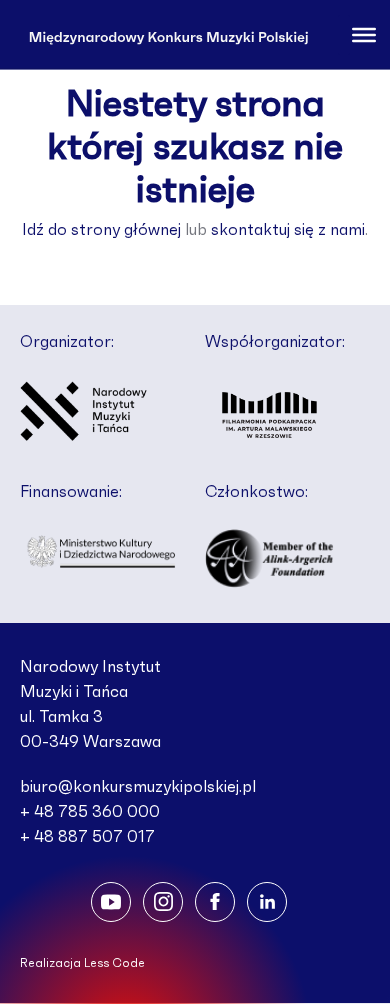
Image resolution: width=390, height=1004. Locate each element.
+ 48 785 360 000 (90, 812)
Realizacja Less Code (82, 963)
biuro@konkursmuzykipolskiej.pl (138, 787)
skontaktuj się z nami (288, 230)
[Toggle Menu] (364, 34)
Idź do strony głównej (101, 230)
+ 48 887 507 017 (87, 837)
